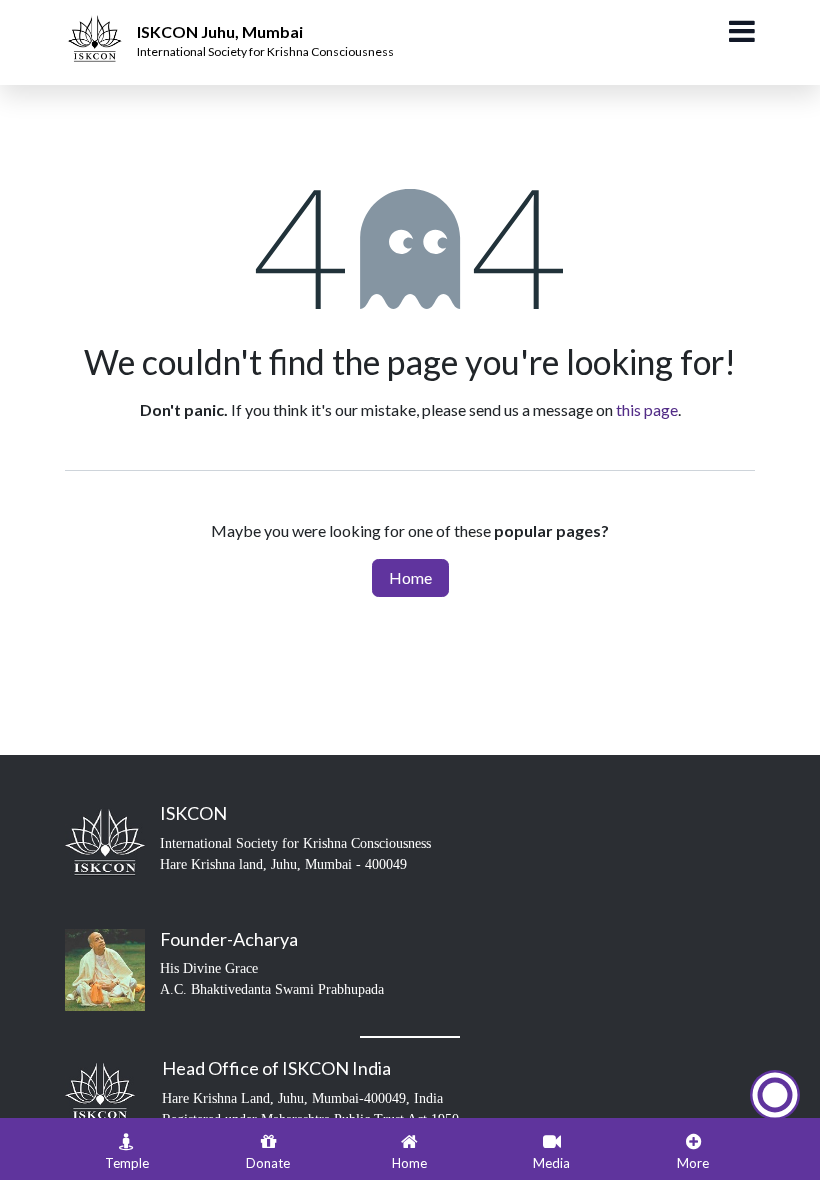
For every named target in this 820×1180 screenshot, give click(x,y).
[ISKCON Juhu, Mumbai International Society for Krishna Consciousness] (98, 25)
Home (410, 577)
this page (647, 409)
